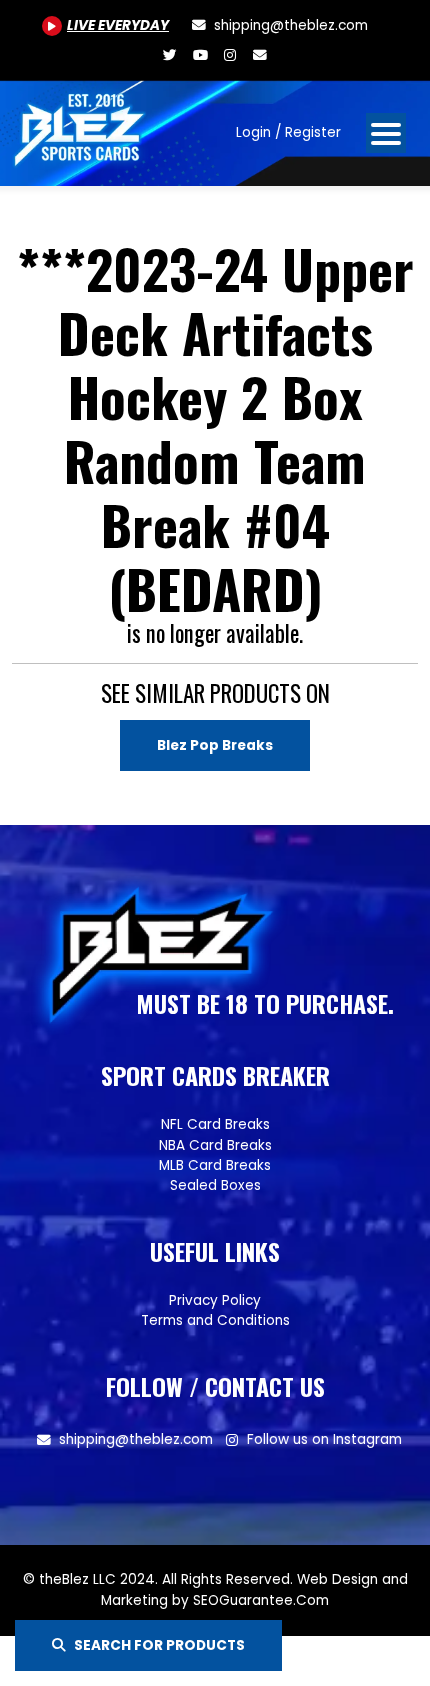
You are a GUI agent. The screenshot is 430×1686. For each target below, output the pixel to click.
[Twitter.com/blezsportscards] (170, 55)
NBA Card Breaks (215, 1145)
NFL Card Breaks (215, 1124)
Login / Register (288, 132)
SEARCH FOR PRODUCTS (159, 1645)
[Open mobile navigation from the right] (386, 133)
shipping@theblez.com (136, 1439)
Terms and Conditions (215, 1320)
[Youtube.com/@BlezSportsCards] (200, 55)
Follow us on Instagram (324, 1439)
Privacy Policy (215, 1300)
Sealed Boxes (215, 1185)
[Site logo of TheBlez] (81, 125)
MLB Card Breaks (215, 1165)
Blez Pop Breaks (215, 745)
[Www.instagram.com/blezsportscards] (230, 55)
